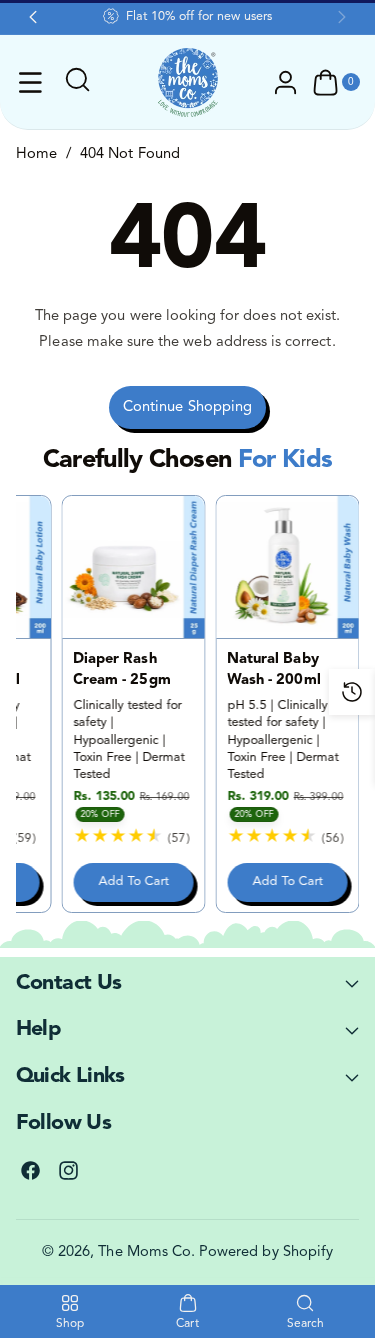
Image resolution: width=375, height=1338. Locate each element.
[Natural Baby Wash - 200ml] (288, 567)
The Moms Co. (146, 1252)
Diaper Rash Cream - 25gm (122, 669)
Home (36, 154)
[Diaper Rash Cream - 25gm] (134, 567)
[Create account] (286, 83)
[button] (31, 83)
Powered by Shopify (266, 1252)
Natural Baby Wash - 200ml (274, 669)
